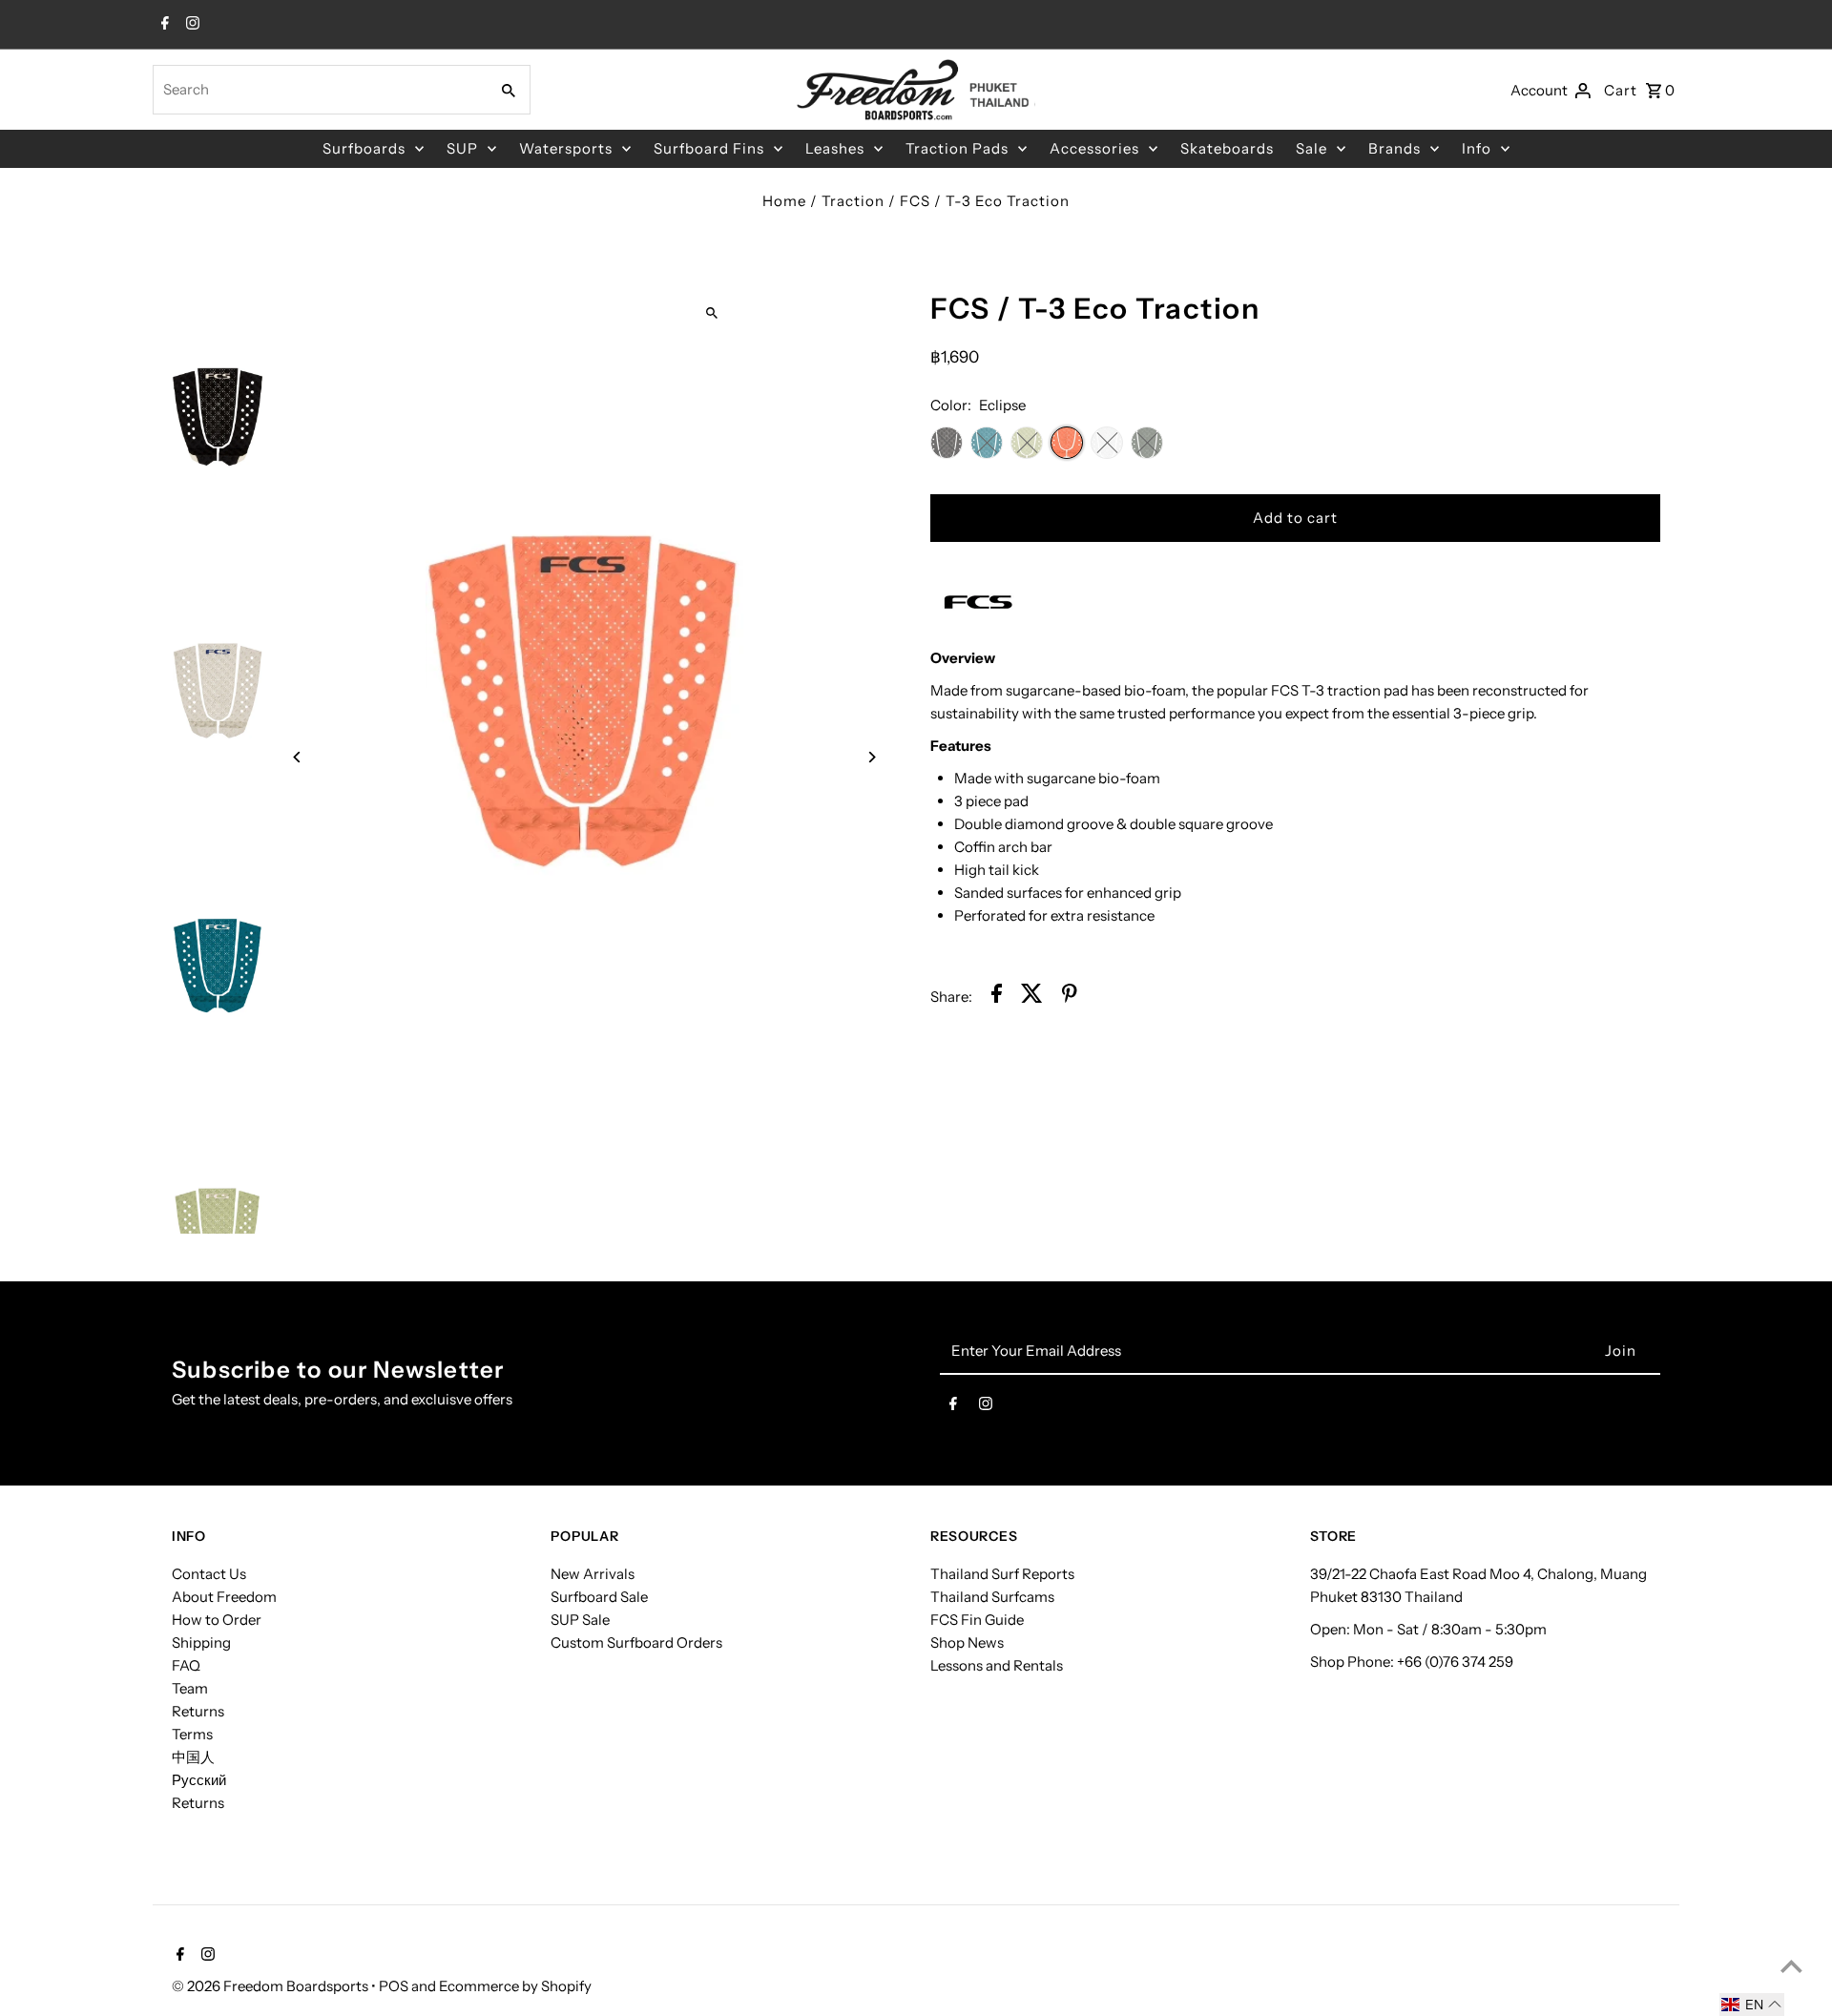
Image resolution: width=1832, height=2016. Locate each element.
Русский (199, 1780)
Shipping (201, 1642)
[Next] (871, 757)
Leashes (835, 148)
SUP (462, 148)
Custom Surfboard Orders (636, 1642)
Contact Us (209, 1574)
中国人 (193, 1757)
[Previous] (298, 757)
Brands (1395, 148)
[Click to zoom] (712, 312)
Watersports (566, 148)
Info (1477, 148)
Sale (1312, 148)
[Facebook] (163, 25)
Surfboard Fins (709, 148)
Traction (853, 201)
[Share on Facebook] (997, 997)
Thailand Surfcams (992, 1597)
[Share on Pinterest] (1070, 997)
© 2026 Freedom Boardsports (271, 1986)
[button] (1752, 2005)
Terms (192, 1734)
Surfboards (364, 148)
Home (784, 201)
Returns (198, 1711)
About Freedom (224, 1597)
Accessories (1094, 148)
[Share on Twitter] (1032, 997)
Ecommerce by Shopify (515, 1986)
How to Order (217, 1620)
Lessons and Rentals (997, 1665)
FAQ (186, 1665)
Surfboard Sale (599, 1597)
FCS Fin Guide (977, 1620)
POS (394, 1986)
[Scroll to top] (1791, 1966)
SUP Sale (580, 1620)
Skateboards (1227, 148)
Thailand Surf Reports (1002, 1574)
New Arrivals (593, 1574)
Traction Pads (957, 148)
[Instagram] (190, 25)
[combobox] (319, 90)
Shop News (967, 1642)
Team (190, 1688)
